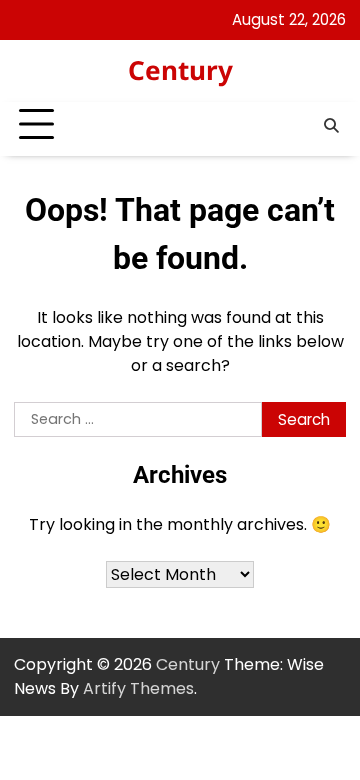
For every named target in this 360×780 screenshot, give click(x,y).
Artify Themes (138, 688)
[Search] (331, 125)
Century (180, 70)
